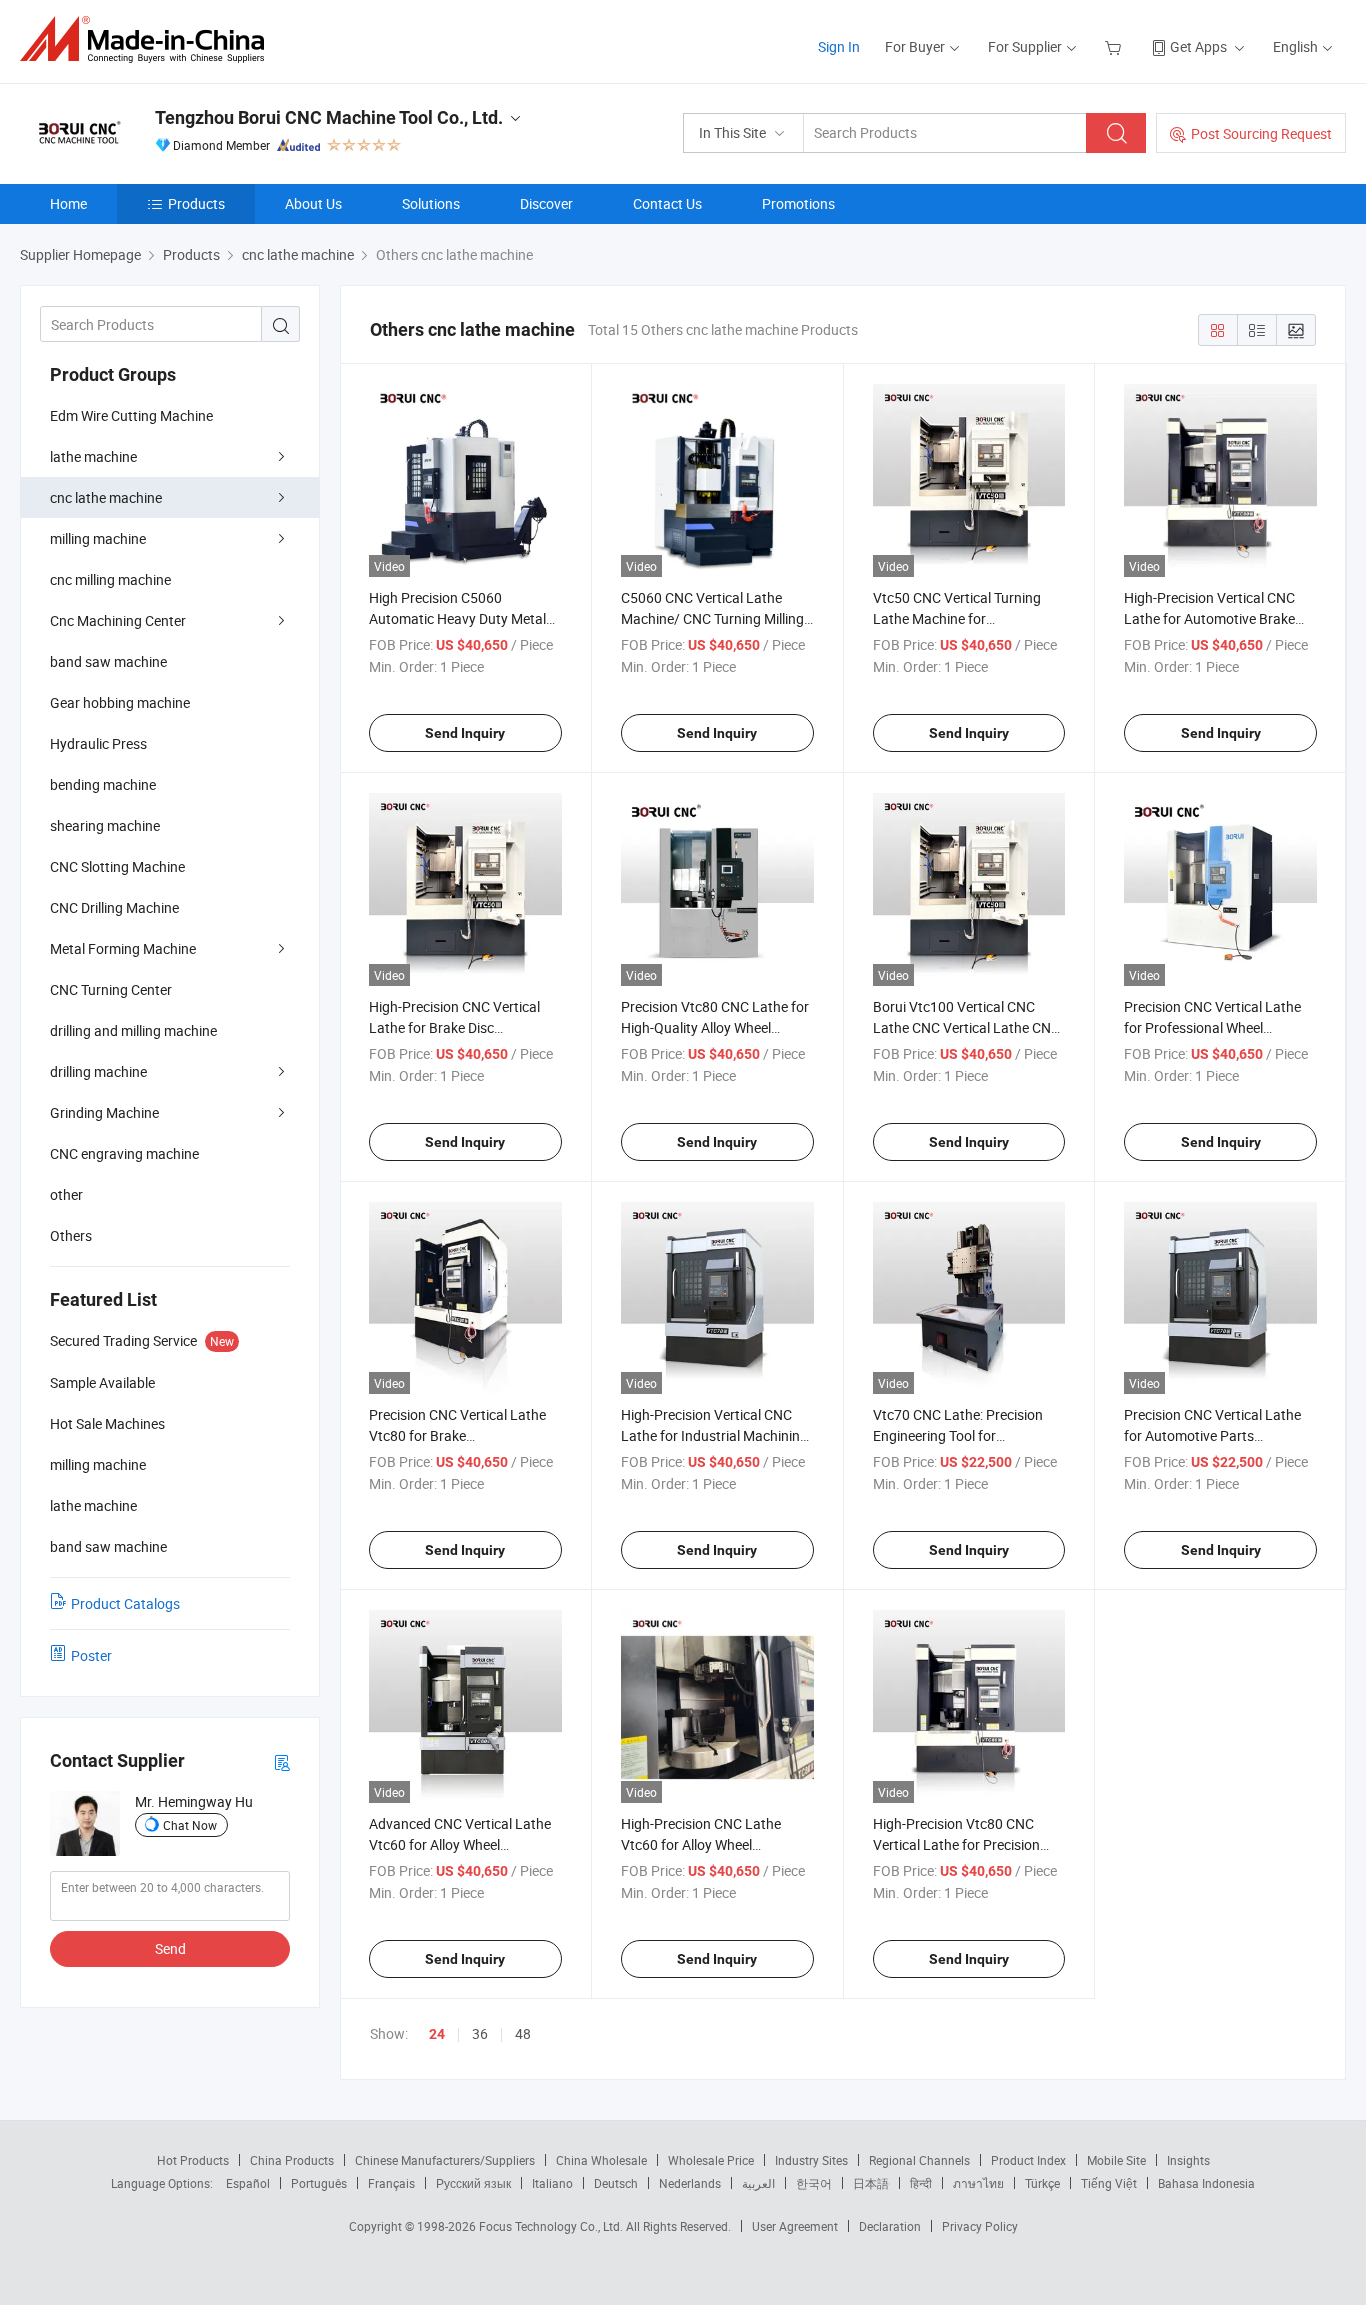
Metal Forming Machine (123, 948)
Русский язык (473, 2183)
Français (391, 2183)
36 (480, 2033)
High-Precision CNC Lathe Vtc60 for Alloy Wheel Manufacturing (701, 1844)
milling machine (98, 538)
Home (68, 203)
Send (170, 1948)
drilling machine (98, 1071)
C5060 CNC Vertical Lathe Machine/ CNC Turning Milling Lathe (712, 618)
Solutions (431, 203)
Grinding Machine (104, 1112)
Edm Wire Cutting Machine (131, 415)
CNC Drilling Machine (114, 907)
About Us (313, 203)
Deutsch (616, 2183)
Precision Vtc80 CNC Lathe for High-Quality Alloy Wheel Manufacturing (715, 1027)
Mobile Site (1116, 2160)
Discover (546, 203)
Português (319, 2183)
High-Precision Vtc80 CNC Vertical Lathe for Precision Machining (956, 1844)
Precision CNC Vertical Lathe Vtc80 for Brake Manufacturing (457, 1435)
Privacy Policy (980, 2226)
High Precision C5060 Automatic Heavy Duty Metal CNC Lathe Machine (457, 618)
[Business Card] (282, 1761)
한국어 (814, 2183)
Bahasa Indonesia (1206, 2183)
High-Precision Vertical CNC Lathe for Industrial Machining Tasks (714, 1435)
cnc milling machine (110, 579)
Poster (91, 1655)
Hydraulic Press (98, 743)
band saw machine (108, 661)
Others (71, 1235)
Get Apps (1198, 46)
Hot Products (193, 2160)
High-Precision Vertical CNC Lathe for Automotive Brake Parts (1209, 618)
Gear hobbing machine (120, 702)
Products (196, 203)
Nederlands (690, 2183)
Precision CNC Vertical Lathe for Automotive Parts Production (1212, 1435)
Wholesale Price (711, 2160)
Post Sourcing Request (1261, 133)
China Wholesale (601, 2160)
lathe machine (93, 456)
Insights (1188, 2160)
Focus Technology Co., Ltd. (552, 2226)
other (66, 1194)
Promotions (798, 203)
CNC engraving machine (124, 1153)
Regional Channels (919, 2160)
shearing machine (105, 825)
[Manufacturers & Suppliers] (148, 39)
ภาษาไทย (978, 2183)
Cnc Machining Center (118, 620)
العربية (758, 2183)
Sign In (839, 46)
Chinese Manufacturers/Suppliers (445, 2160)
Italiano (552, 2183)
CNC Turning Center (111, 989)
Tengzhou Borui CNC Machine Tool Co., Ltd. (329, 117)
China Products (292, 2160)
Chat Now (190, 1825)
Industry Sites (811, 2160)
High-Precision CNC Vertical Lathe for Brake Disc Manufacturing (454, 1027)
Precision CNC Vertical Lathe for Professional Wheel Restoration (1212, 1027)
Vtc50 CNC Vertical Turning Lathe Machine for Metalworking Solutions (957, 618)
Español (248, 2183)
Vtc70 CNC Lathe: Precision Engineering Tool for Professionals (958, 1435)
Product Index (1028, 2160)
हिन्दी (921, 2183)
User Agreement (795, 2226)
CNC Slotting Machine (117, 866)
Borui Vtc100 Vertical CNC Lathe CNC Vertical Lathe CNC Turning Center (966, 1027)
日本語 (871, 2183)
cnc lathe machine (106, 497)
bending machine (103, 784)
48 (523, 2033)
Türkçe (1042, 2183)
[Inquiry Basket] (1115, 46)
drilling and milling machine (133, 1030)
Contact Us (667, 203)
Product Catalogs (125, 1603)
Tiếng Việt (1109, 2183)
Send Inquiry (465, 733)
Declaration (890, 2226)
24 (437, 2034)
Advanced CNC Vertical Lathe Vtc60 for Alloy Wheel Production (460, 1844)
